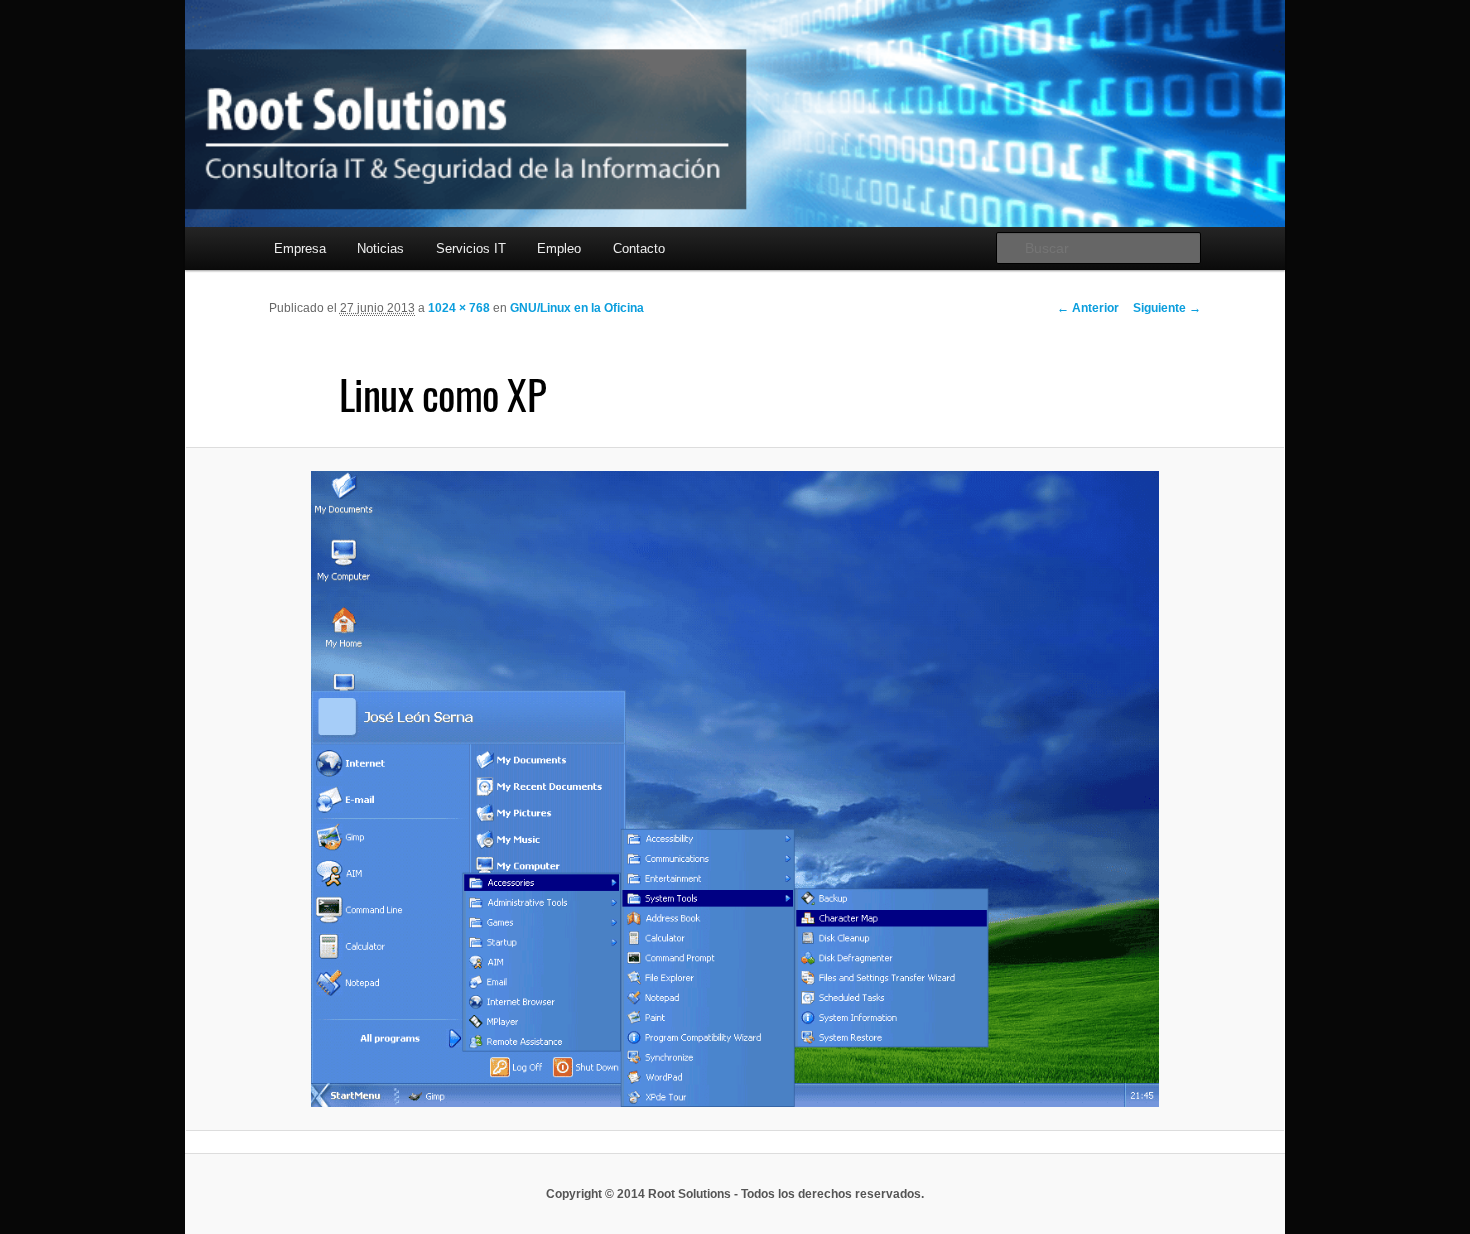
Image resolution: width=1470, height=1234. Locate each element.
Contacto (639, 248)
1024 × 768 (459, 308)
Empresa (300, 248)
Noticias (380, 248)
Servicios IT (471, 248)
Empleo (559, 248)
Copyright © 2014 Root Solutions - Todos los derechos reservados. (735, 1194)
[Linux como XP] (734, 789)
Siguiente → (1167, 308)
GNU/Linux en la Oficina (577, 308)
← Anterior (1088, 308)
